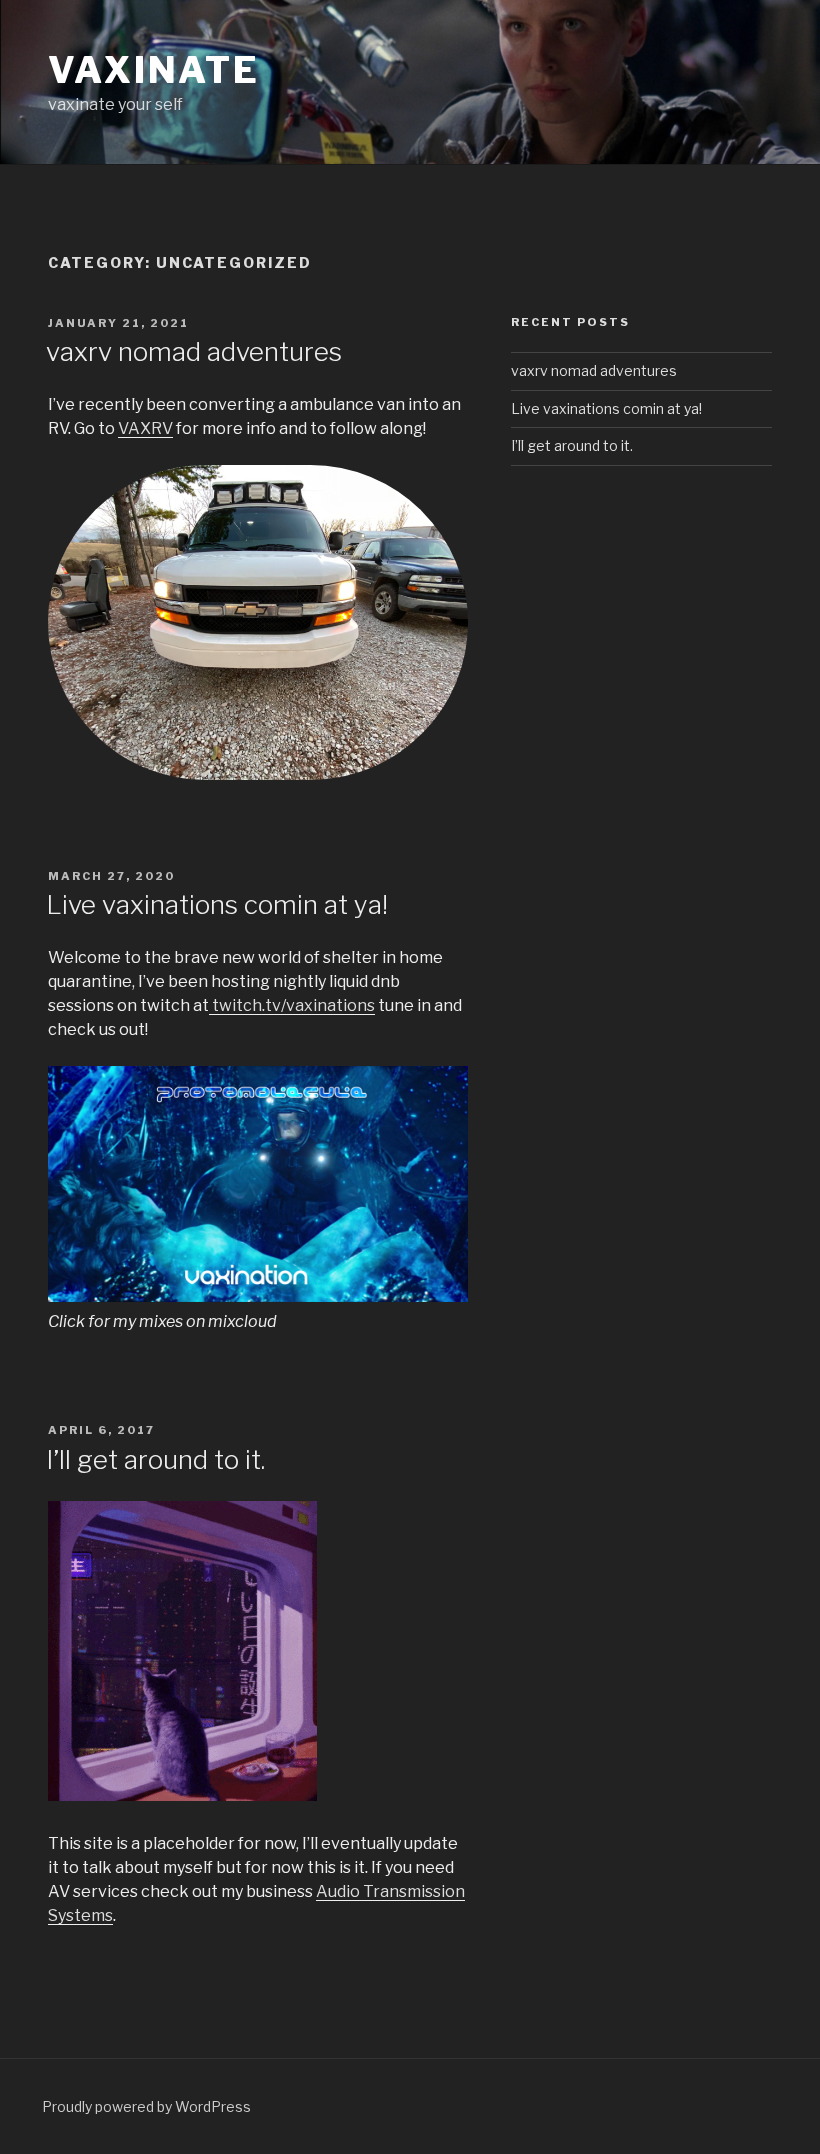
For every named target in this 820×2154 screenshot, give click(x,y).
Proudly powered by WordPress (146, 2106)
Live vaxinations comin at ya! (217, 904)
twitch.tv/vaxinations (292, 1005)
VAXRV (145, 428)
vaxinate (154, 70)
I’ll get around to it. (155, 1459)
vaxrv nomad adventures (194, 351)
